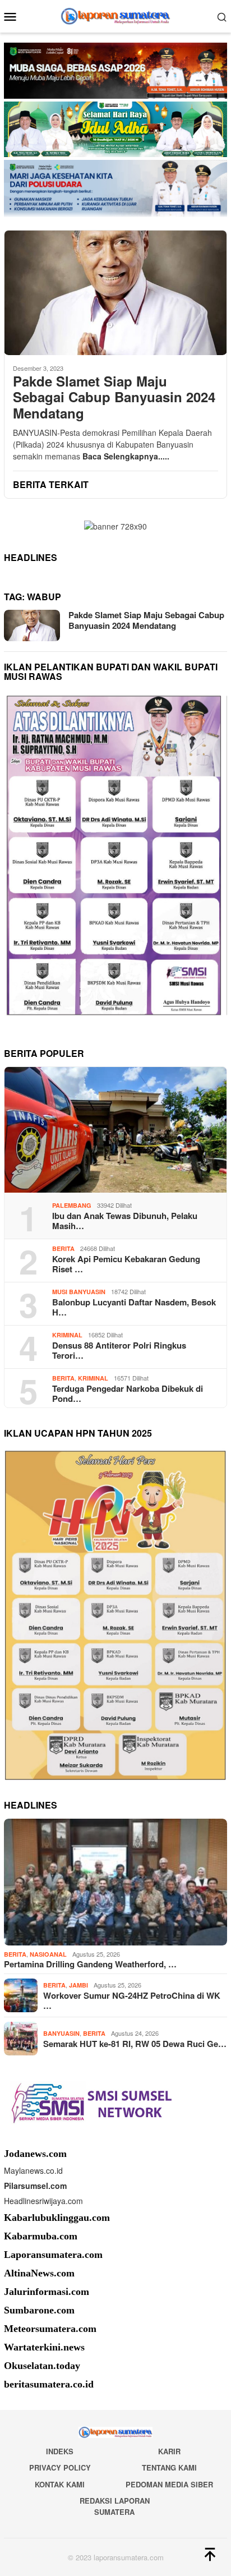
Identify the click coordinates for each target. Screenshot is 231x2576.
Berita (63, 1248)
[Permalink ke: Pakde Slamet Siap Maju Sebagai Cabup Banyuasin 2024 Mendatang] (115, 293)
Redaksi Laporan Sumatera (115, 2506)
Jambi (78, 1985)
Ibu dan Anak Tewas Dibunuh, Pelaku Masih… (125, 1221)
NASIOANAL (48, 1954)
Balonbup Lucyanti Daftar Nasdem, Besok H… (134, 1307)
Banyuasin (61, 2033)
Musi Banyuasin (79, 1292)
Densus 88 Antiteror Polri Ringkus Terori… (119, 1350)
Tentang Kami (169, 2467)
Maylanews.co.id (33, 2170)
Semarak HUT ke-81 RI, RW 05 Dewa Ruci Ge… (135, 2044)
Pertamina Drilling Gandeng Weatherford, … (90, 1964)
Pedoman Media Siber (169, 2484)
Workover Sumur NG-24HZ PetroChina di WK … (132, 2000)
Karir (169, 2451)
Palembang (72, 1205)
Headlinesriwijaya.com (43, 2201)
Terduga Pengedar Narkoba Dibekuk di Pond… (128, 1393)
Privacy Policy (60, 2467)
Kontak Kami (60, 2484)
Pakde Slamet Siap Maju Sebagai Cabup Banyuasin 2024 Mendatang (114, 397)
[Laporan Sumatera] (116, 15)
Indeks (60, 2451)
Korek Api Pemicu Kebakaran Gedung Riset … (126, 1264)
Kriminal (67, 1335)
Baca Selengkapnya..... (126, 456)
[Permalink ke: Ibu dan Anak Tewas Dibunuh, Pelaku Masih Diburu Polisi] (115, 1130)
